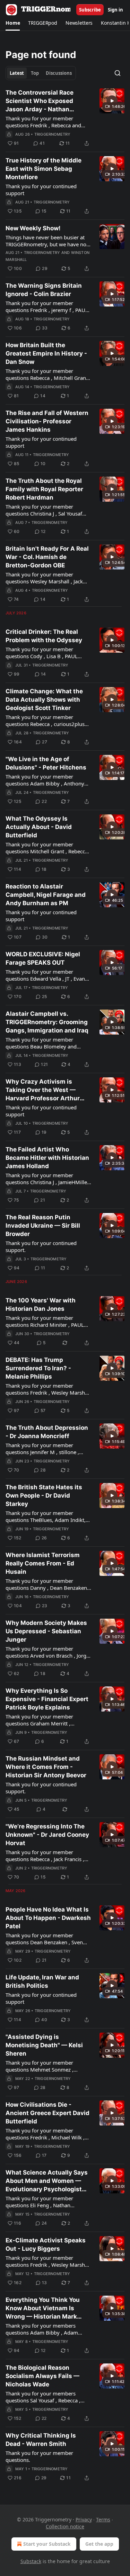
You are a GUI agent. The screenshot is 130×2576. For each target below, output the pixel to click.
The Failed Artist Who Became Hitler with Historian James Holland (47, 1158)
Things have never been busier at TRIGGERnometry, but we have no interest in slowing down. (46, 241)
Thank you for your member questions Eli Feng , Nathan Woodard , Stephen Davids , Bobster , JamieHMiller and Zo (41, 2202)
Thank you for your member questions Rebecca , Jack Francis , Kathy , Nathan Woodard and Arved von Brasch (48, 1856)
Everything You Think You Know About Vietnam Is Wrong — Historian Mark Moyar (43, 2308)
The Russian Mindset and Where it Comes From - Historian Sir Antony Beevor (46, 1767)
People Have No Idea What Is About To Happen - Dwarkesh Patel (48, 1918)
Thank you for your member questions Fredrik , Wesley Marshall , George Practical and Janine (48, 1389)
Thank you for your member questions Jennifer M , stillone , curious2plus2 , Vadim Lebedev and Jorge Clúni (48, 1449)
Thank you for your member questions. (39, 2456)
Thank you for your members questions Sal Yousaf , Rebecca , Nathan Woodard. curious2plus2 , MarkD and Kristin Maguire (46, 2397)
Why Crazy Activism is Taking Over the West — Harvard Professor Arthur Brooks (43, 1090)
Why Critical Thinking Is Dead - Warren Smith (41, 2440)
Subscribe (90, 10)
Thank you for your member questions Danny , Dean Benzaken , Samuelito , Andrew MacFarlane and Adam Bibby (48, 1584)
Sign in (115, 10)
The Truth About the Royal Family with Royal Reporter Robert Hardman (44, 489)
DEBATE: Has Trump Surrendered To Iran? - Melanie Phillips (38, 1368)
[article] (65, 118)
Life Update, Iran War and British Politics (42, 1981)
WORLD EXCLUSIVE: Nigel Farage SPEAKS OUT (43, 958)
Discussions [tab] (59, 73)
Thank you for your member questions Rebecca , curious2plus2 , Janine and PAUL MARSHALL (48, 720)
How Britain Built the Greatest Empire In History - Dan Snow (46, 353)
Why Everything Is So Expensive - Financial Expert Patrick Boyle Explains (47, 1699)
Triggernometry (53, 134)
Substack (31, 2561)
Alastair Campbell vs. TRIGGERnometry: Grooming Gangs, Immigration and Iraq (47, 1022)
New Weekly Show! (33, 228)
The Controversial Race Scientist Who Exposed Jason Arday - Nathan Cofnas (40, 101)
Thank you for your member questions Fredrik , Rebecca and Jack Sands (43, 122)
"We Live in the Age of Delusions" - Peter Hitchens (46, 763)
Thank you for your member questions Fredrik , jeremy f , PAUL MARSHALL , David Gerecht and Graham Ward (47, 306)
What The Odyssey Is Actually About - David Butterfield (39, 827)
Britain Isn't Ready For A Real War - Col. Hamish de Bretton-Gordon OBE (47, 557)
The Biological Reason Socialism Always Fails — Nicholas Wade (42, 2376)
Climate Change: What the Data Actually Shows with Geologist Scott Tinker (44, 700)
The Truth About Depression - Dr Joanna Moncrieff (47, 1432)
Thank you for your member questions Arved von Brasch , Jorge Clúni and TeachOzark (47, 1652)
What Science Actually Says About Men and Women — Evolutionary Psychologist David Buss (47, 2181)
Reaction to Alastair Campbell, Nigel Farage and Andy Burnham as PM (46, 895)
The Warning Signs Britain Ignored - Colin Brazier (44, 290)
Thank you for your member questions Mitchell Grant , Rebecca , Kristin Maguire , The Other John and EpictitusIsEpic (48, 848)
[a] (112, 101)
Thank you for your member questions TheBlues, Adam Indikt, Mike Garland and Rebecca (46, 1516)
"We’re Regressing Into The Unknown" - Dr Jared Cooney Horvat (47, 1835)
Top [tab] (35, 73)
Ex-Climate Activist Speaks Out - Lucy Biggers (46, 2244)
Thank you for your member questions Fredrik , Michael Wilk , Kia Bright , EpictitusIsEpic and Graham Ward (45, 2134)
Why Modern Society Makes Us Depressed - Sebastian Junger (46, 1631)
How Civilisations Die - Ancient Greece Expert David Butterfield (47, 2113)
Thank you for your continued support (41, 190)
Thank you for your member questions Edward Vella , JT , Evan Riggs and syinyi (45, 975)
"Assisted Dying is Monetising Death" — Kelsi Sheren (44, 2045)
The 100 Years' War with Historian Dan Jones (41, 1305)
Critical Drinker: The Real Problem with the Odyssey (44, 636)
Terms (103, 2519)
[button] (13, 23)
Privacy (84, 2519)
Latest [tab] (17, 73)
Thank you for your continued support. (41, 1246)
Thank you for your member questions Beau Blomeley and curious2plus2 (41, 1043)
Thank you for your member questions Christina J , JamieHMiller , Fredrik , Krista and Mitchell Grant (47, 1179)
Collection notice (65, 2526)
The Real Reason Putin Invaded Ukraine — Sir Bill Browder (43, 1226)
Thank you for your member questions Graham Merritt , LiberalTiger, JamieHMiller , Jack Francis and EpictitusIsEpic (43, 1720)
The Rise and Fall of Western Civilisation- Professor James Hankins (47, 421)
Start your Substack (47, 2544)
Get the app (99, 2544)
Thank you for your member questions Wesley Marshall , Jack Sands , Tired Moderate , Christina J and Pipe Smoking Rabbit (47, 578)
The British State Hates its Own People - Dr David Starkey (44, 1496)
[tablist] (41, 73)
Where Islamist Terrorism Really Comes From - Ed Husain (43, 1563)
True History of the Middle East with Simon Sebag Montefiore (44, 169)
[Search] (118, 73)
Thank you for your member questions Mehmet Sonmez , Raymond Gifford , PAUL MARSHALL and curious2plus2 (42, 2066)
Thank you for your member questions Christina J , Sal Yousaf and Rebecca (44, 510)
